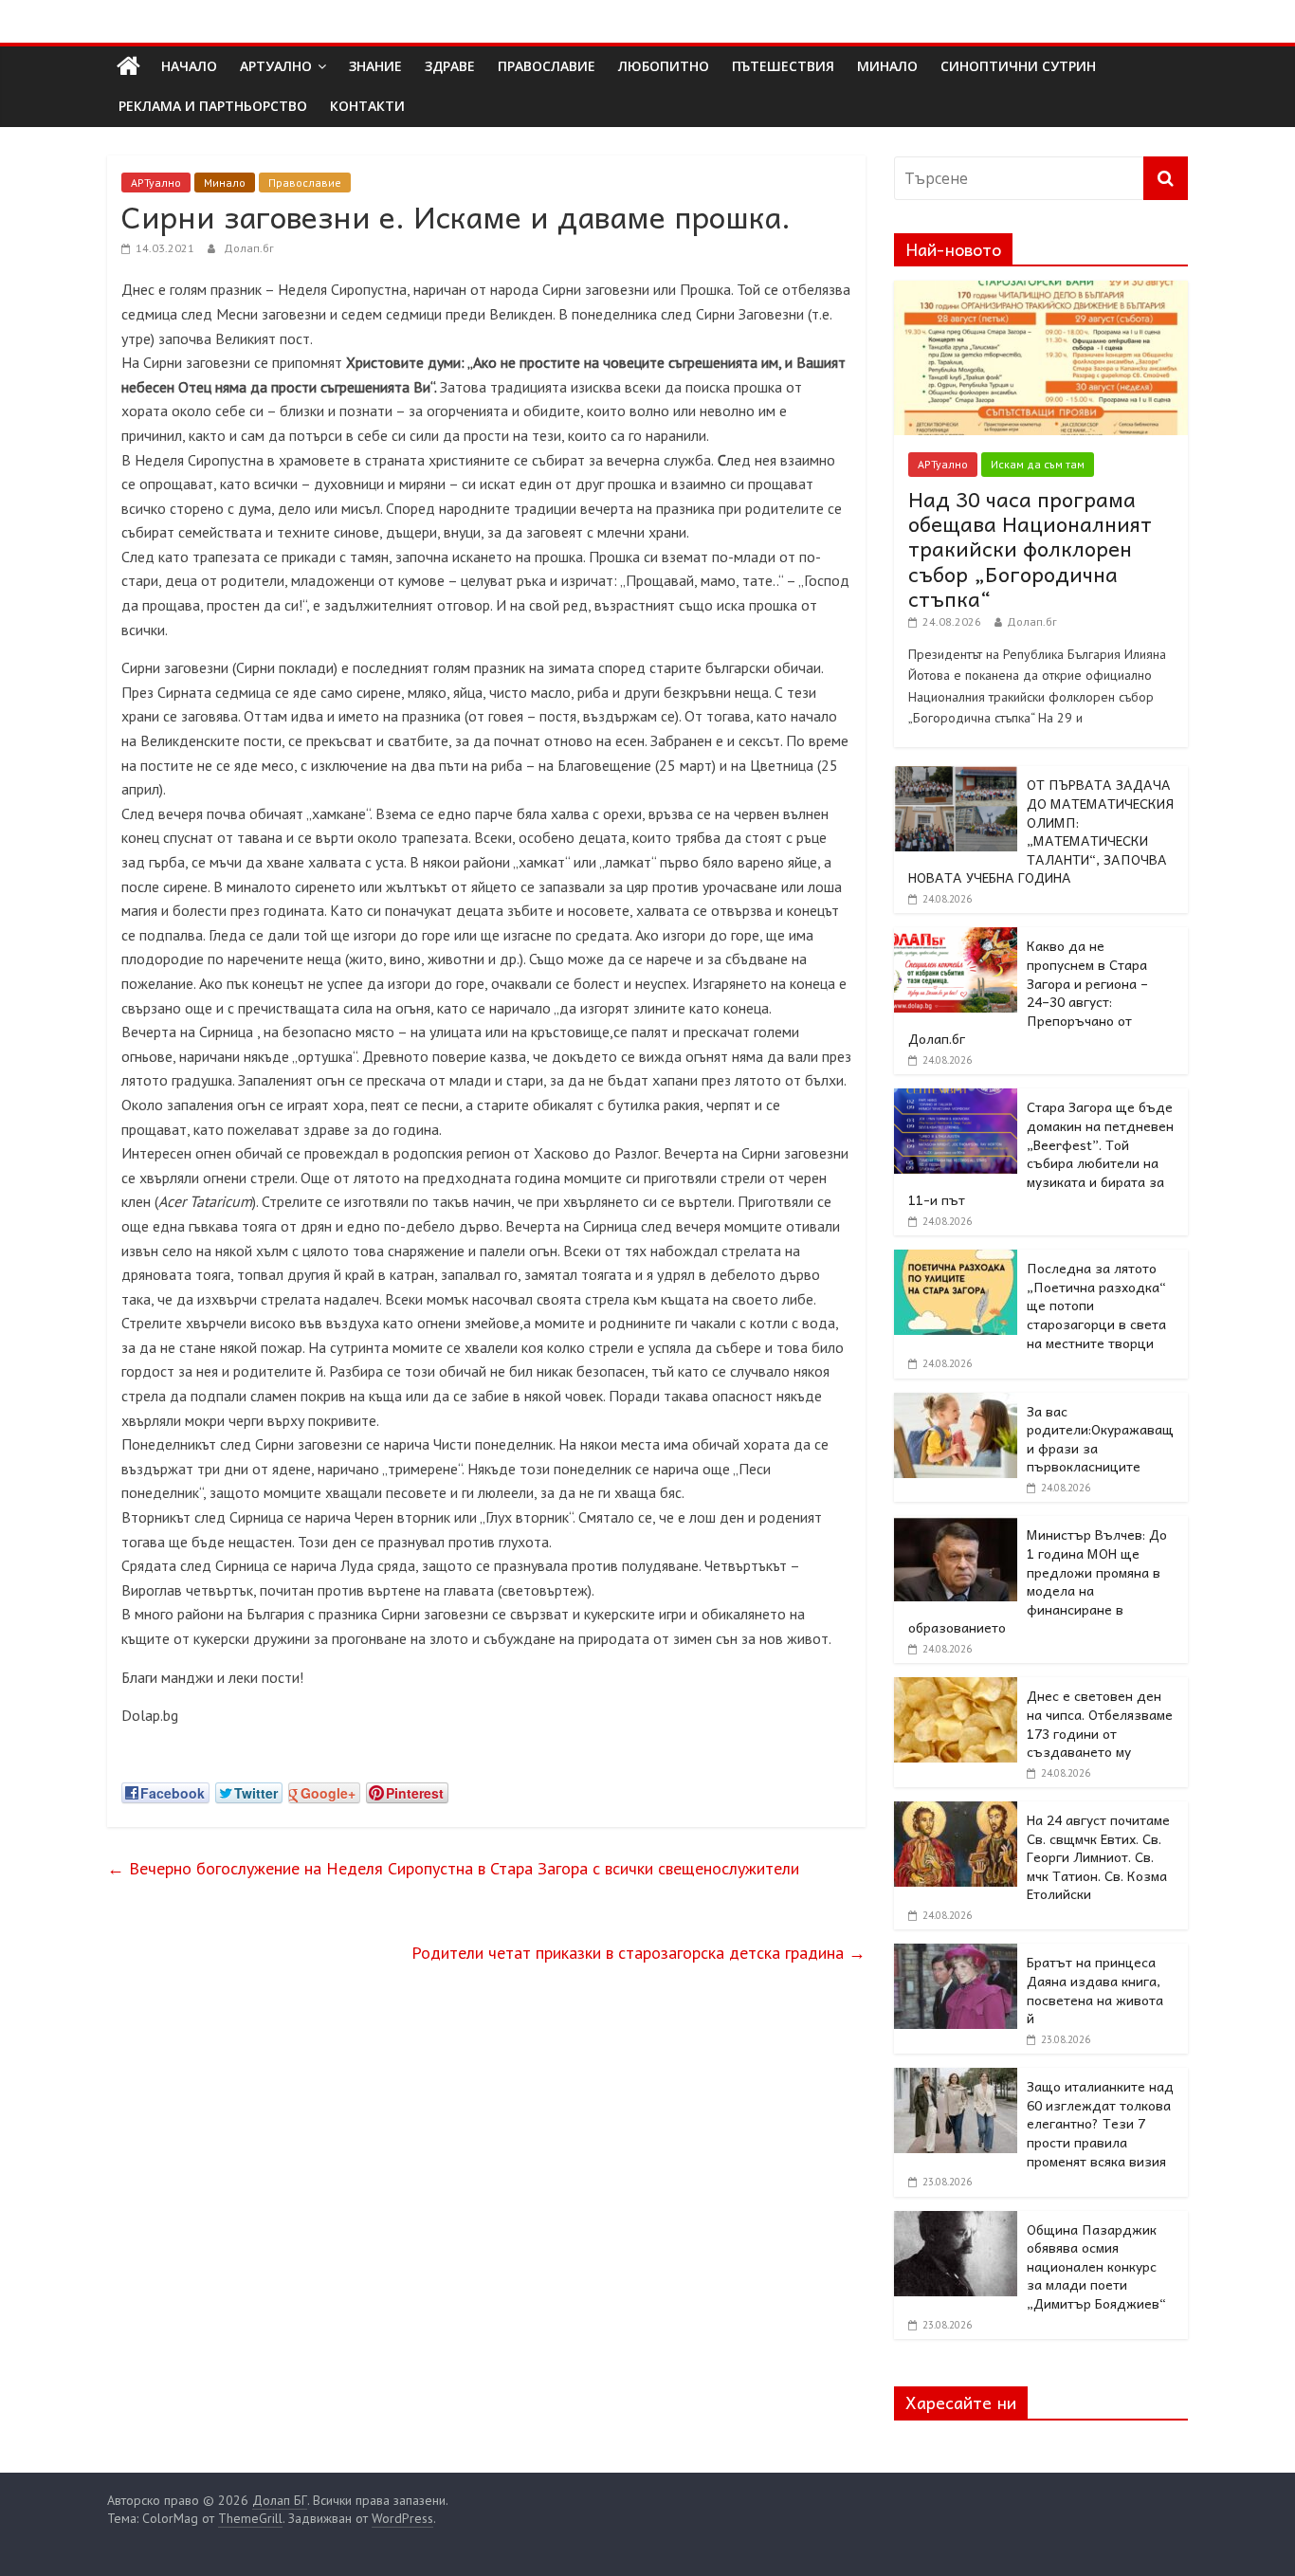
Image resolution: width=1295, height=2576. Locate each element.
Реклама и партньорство (213, 106)
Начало (189, 66)
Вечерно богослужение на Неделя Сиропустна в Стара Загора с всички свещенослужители (453, 1868)
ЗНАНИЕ (375, 66)
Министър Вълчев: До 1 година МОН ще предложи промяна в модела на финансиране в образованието (1038, 1580)
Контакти (367, 106)
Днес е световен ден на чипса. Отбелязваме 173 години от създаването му (1100, 1723)
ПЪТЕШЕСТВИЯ (783, 66)
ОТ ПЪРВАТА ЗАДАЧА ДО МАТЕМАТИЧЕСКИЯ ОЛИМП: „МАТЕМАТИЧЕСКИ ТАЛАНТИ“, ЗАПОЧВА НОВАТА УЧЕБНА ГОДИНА (1041, 831)
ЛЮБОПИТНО (664, 66)
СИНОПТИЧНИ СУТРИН (1018, 66)
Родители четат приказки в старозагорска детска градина (638, 1953)
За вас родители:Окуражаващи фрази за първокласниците (1100, 1439)
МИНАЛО (887, 66)
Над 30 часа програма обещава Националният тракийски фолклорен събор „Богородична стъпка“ (1030, 549)
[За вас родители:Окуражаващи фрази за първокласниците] (956, 1403)
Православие (305, 183)
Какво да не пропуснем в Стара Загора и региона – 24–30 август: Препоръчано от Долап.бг (1028, 992)
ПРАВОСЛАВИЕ (547, 66)
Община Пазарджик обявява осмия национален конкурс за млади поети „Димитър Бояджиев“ (1096, 2266)
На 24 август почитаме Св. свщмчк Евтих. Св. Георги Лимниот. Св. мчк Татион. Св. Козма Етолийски (1098, 1856)
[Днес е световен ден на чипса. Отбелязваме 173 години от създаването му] (956, 1688)
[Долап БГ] (128, 66)
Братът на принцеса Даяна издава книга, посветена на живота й (1095, 1990)
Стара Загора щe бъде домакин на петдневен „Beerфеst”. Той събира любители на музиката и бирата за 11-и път (1041, 1153)
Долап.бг (249, 248)
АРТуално (276, 66)
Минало (225, 183)
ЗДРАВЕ (450, 66)
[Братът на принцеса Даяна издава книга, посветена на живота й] (956, 1954)
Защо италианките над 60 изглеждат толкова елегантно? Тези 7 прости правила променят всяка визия (1100, 2123)
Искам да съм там (1038, 464)
